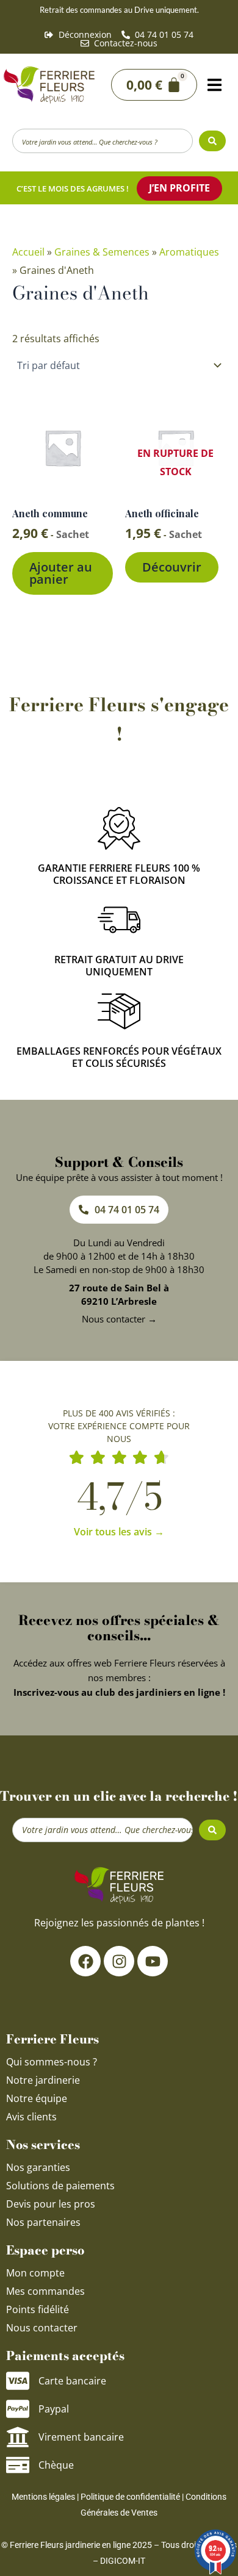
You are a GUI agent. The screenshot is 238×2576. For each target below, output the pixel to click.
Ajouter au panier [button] (61, 573)
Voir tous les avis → (119, 1532)
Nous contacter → (119, 1319)
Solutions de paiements (60, 2186)
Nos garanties (38, 2167)
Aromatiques (189, 252)
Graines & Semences (102, 252)
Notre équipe (37, 2098)
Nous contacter (42, 2328)
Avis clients (31, 2117)
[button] (215, 85)
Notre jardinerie (43, 2080)
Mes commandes (45, 2291)
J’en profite (179, 188)
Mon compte (35, 2273)
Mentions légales (43, 2497)
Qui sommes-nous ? (53, 2062)
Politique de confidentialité (130, 2497)
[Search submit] (212, 141)
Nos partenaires (43, 2222)
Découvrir (172, 567)
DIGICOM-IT (123, 2561)
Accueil (28, 252)
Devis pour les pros (51, 2204)
